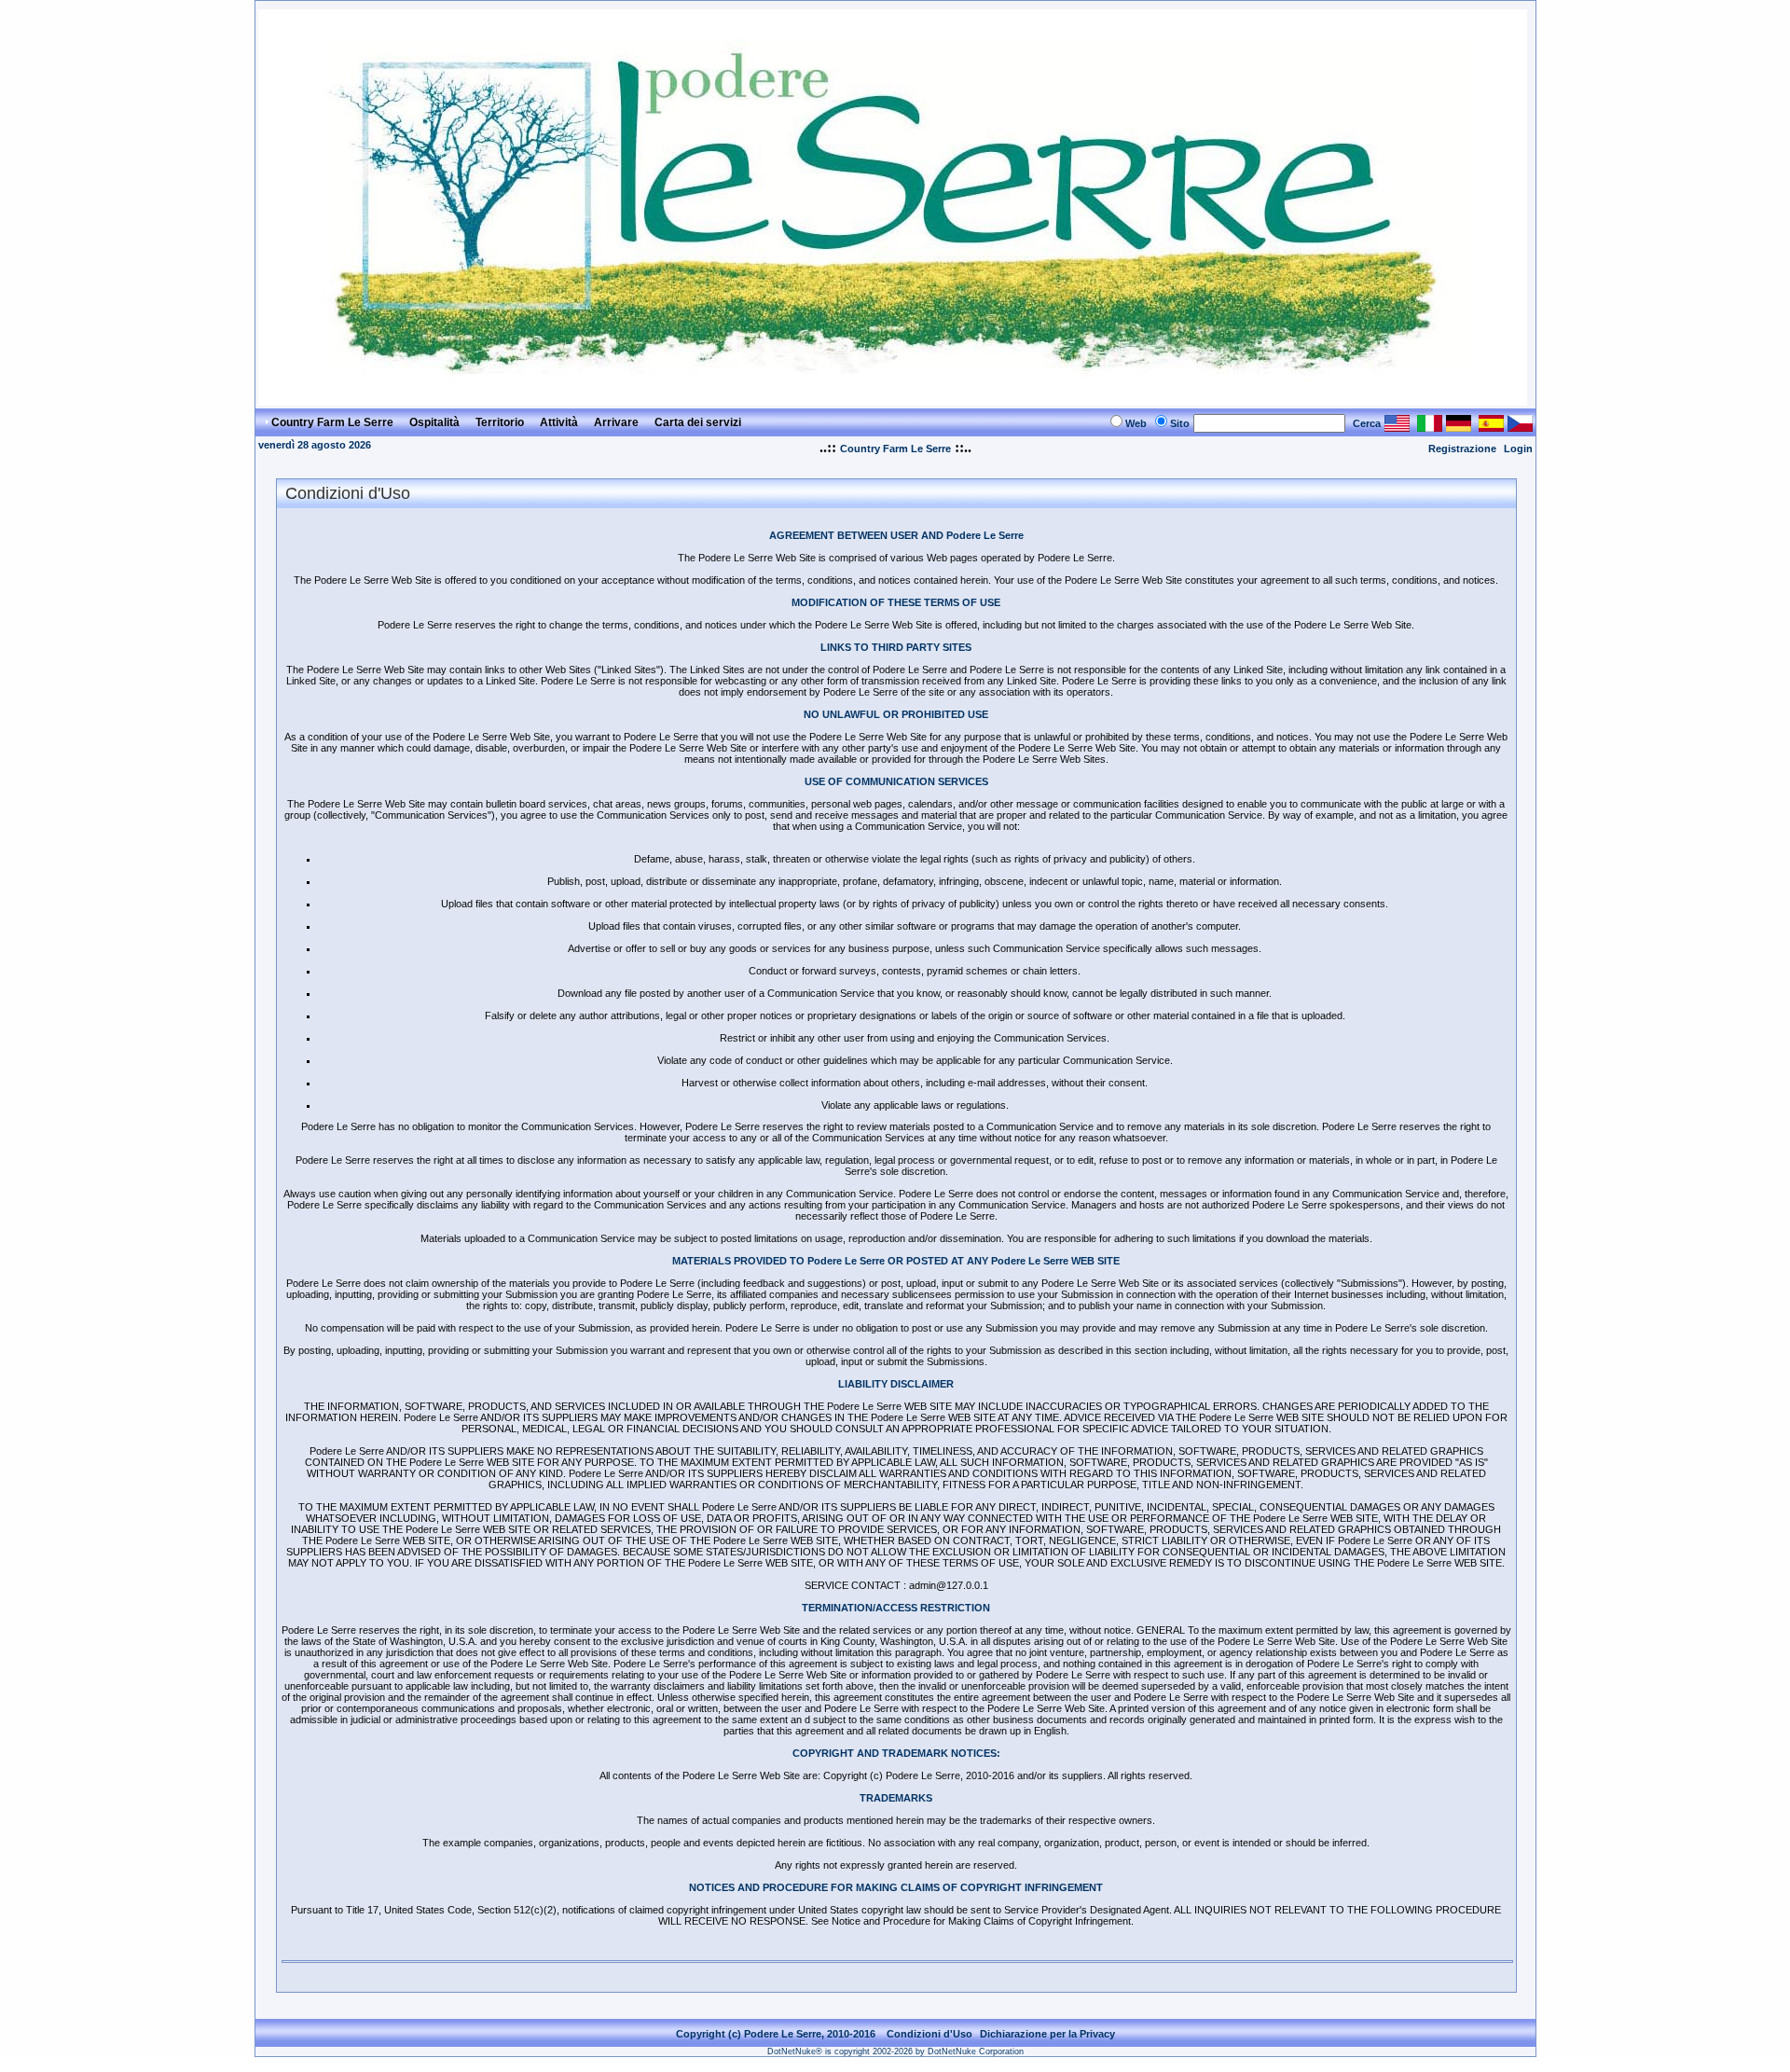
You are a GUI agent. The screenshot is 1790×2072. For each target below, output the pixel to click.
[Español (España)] (1491, 427)
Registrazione (1462, 449)
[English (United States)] (1397, 427)
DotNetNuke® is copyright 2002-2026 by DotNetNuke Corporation (895, 2051)
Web (1136, 423)
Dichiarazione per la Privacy (1047, 2034)
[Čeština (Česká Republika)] (1520, 427)
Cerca (1367, 423)
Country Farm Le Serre (895, 449)
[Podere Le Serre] (893, 401)
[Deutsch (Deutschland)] (1459, 427)
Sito (1180, 423)
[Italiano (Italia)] (1430, 427)
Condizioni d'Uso (929, 2034)
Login (1518, 449)
